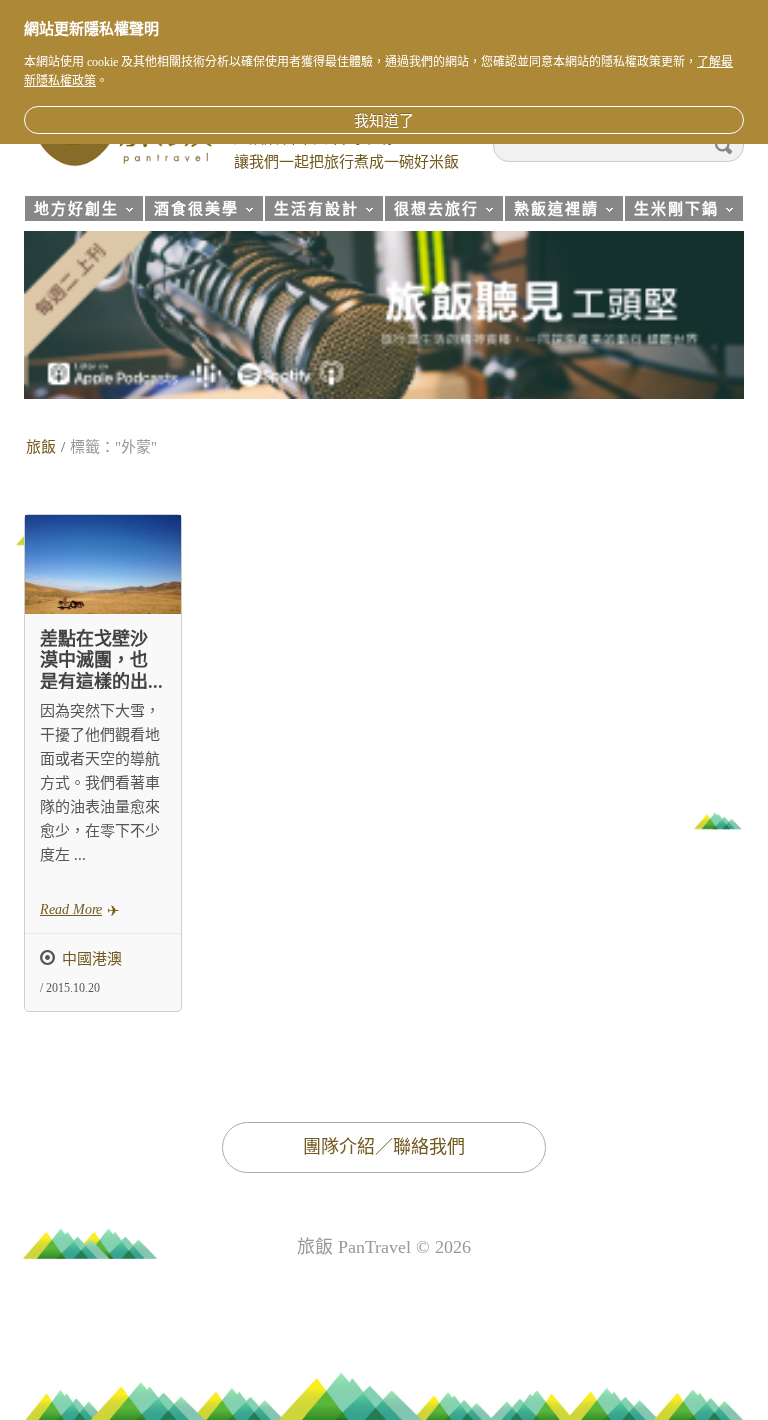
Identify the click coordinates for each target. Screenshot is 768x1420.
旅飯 (41, 447)
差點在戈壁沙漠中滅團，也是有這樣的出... (101, 660)
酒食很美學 (191, 211)
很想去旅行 (431, 211)
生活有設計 (311, 211)
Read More (71, 909)
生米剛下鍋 (671, 211)
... (78, 855)
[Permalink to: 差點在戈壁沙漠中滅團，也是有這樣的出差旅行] (103, 564)
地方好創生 (71, 211)
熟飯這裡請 (551, 211)
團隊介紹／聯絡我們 (384, 1147)
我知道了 (384, 121)
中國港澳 (92, 959)
